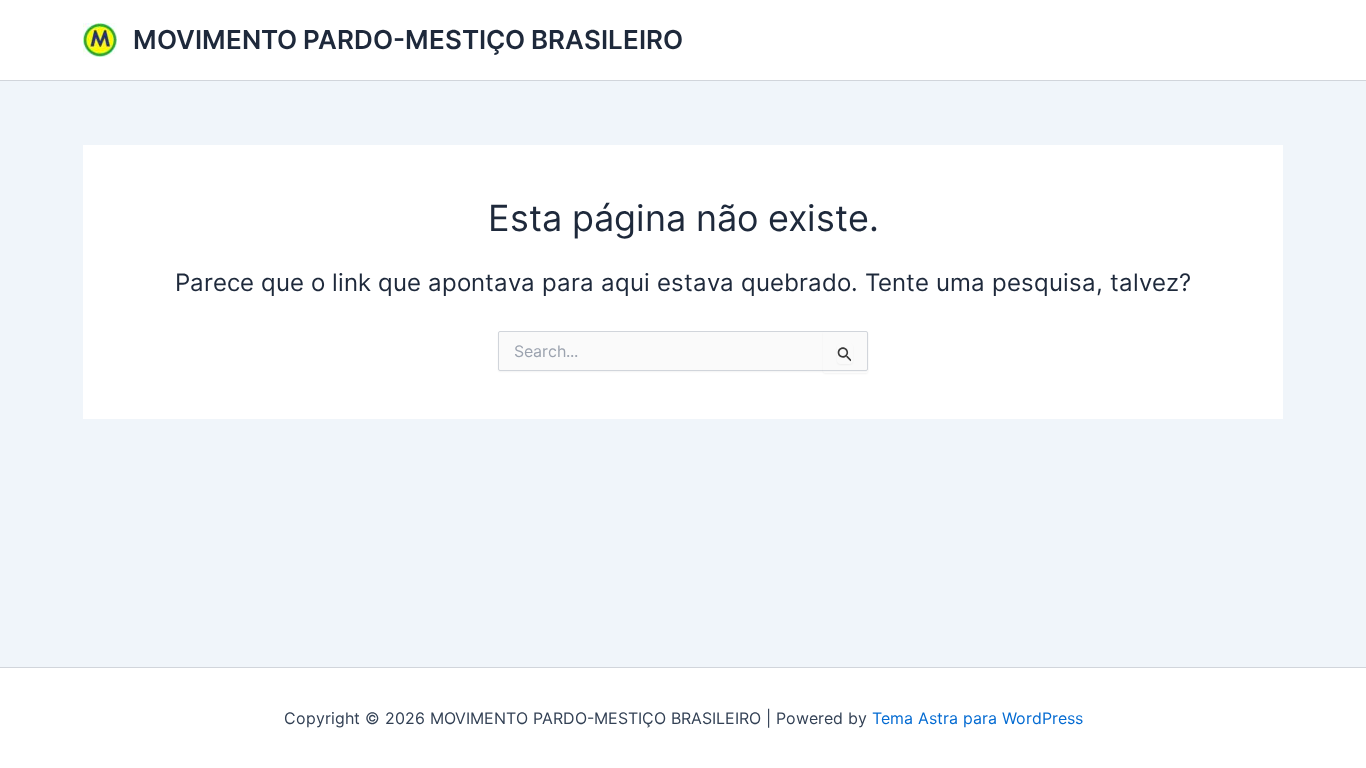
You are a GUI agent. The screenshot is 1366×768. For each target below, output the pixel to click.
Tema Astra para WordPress (977, 718)
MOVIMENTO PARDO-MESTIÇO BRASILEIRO (408, 39)
